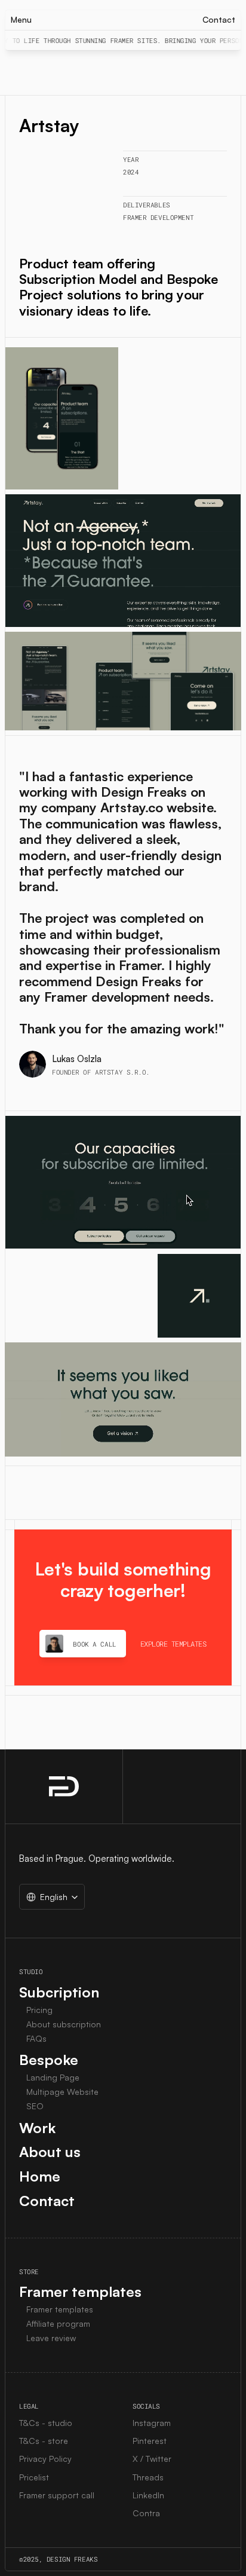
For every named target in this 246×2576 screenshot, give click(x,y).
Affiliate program (58, 2323)
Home (40, 2176)
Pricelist (34, 2477)
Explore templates (173, 1644)
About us (50, 2152)
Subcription (59, 1992)
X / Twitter (152, 2459)
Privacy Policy (45, 2459)
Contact (47, 2201)
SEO (35, 2106)
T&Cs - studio (46, 2423)
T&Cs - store (44, 2441)
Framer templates (80, 2292)
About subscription (64, 2024)
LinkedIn (148, 2495)
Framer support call (57, 2495)
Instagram (152, 2423)
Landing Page (53, 2077)
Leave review (51, 2338)
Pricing (39, 2010)
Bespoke (49, 2060)
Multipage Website (62, 2092)
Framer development (158, 217)
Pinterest (150, 2441)
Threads (148, 2477)
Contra (146, 2513)
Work (37, 2128)
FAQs (36, 2038)
